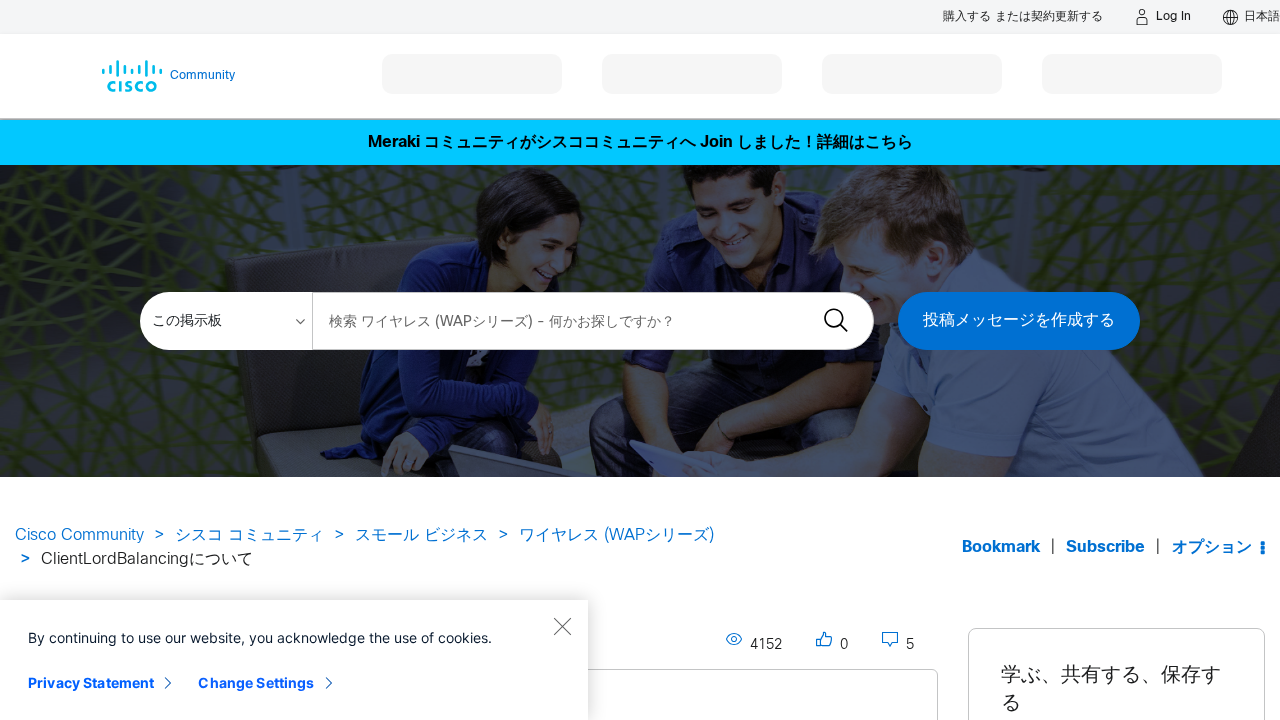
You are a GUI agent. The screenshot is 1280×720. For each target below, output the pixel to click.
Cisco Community (79, 535)
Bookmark (1001, 547)
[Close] (562, 626)
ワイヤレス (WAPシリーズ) (616, 535)
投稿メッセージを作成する (1019, 320)
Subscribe (1105, 547)
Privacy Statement (91, 682)
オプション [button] (1212, 547)
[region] (294, 660)
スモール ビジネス (421, 535)
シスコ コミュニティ (249, 535)
